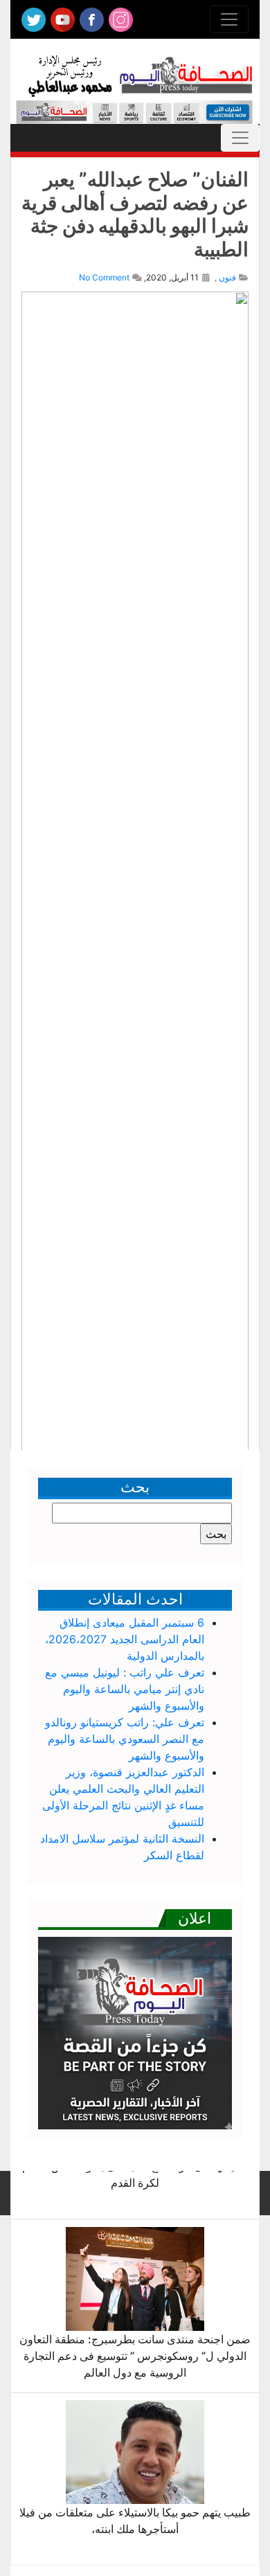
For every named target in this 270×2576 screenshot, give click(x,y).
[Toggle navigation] (229, 19)
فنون (227, 277)
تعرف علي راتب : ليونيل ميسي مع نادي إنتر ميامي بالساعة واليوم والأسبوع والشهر (125, 1689)
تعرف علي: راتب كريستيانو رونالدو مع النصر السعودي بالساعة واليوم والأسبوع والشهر (125, 1739)
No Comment (104, 277)
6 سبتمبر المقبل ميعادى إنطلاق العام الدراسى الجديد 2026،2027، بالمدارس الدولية (125, 1639)
